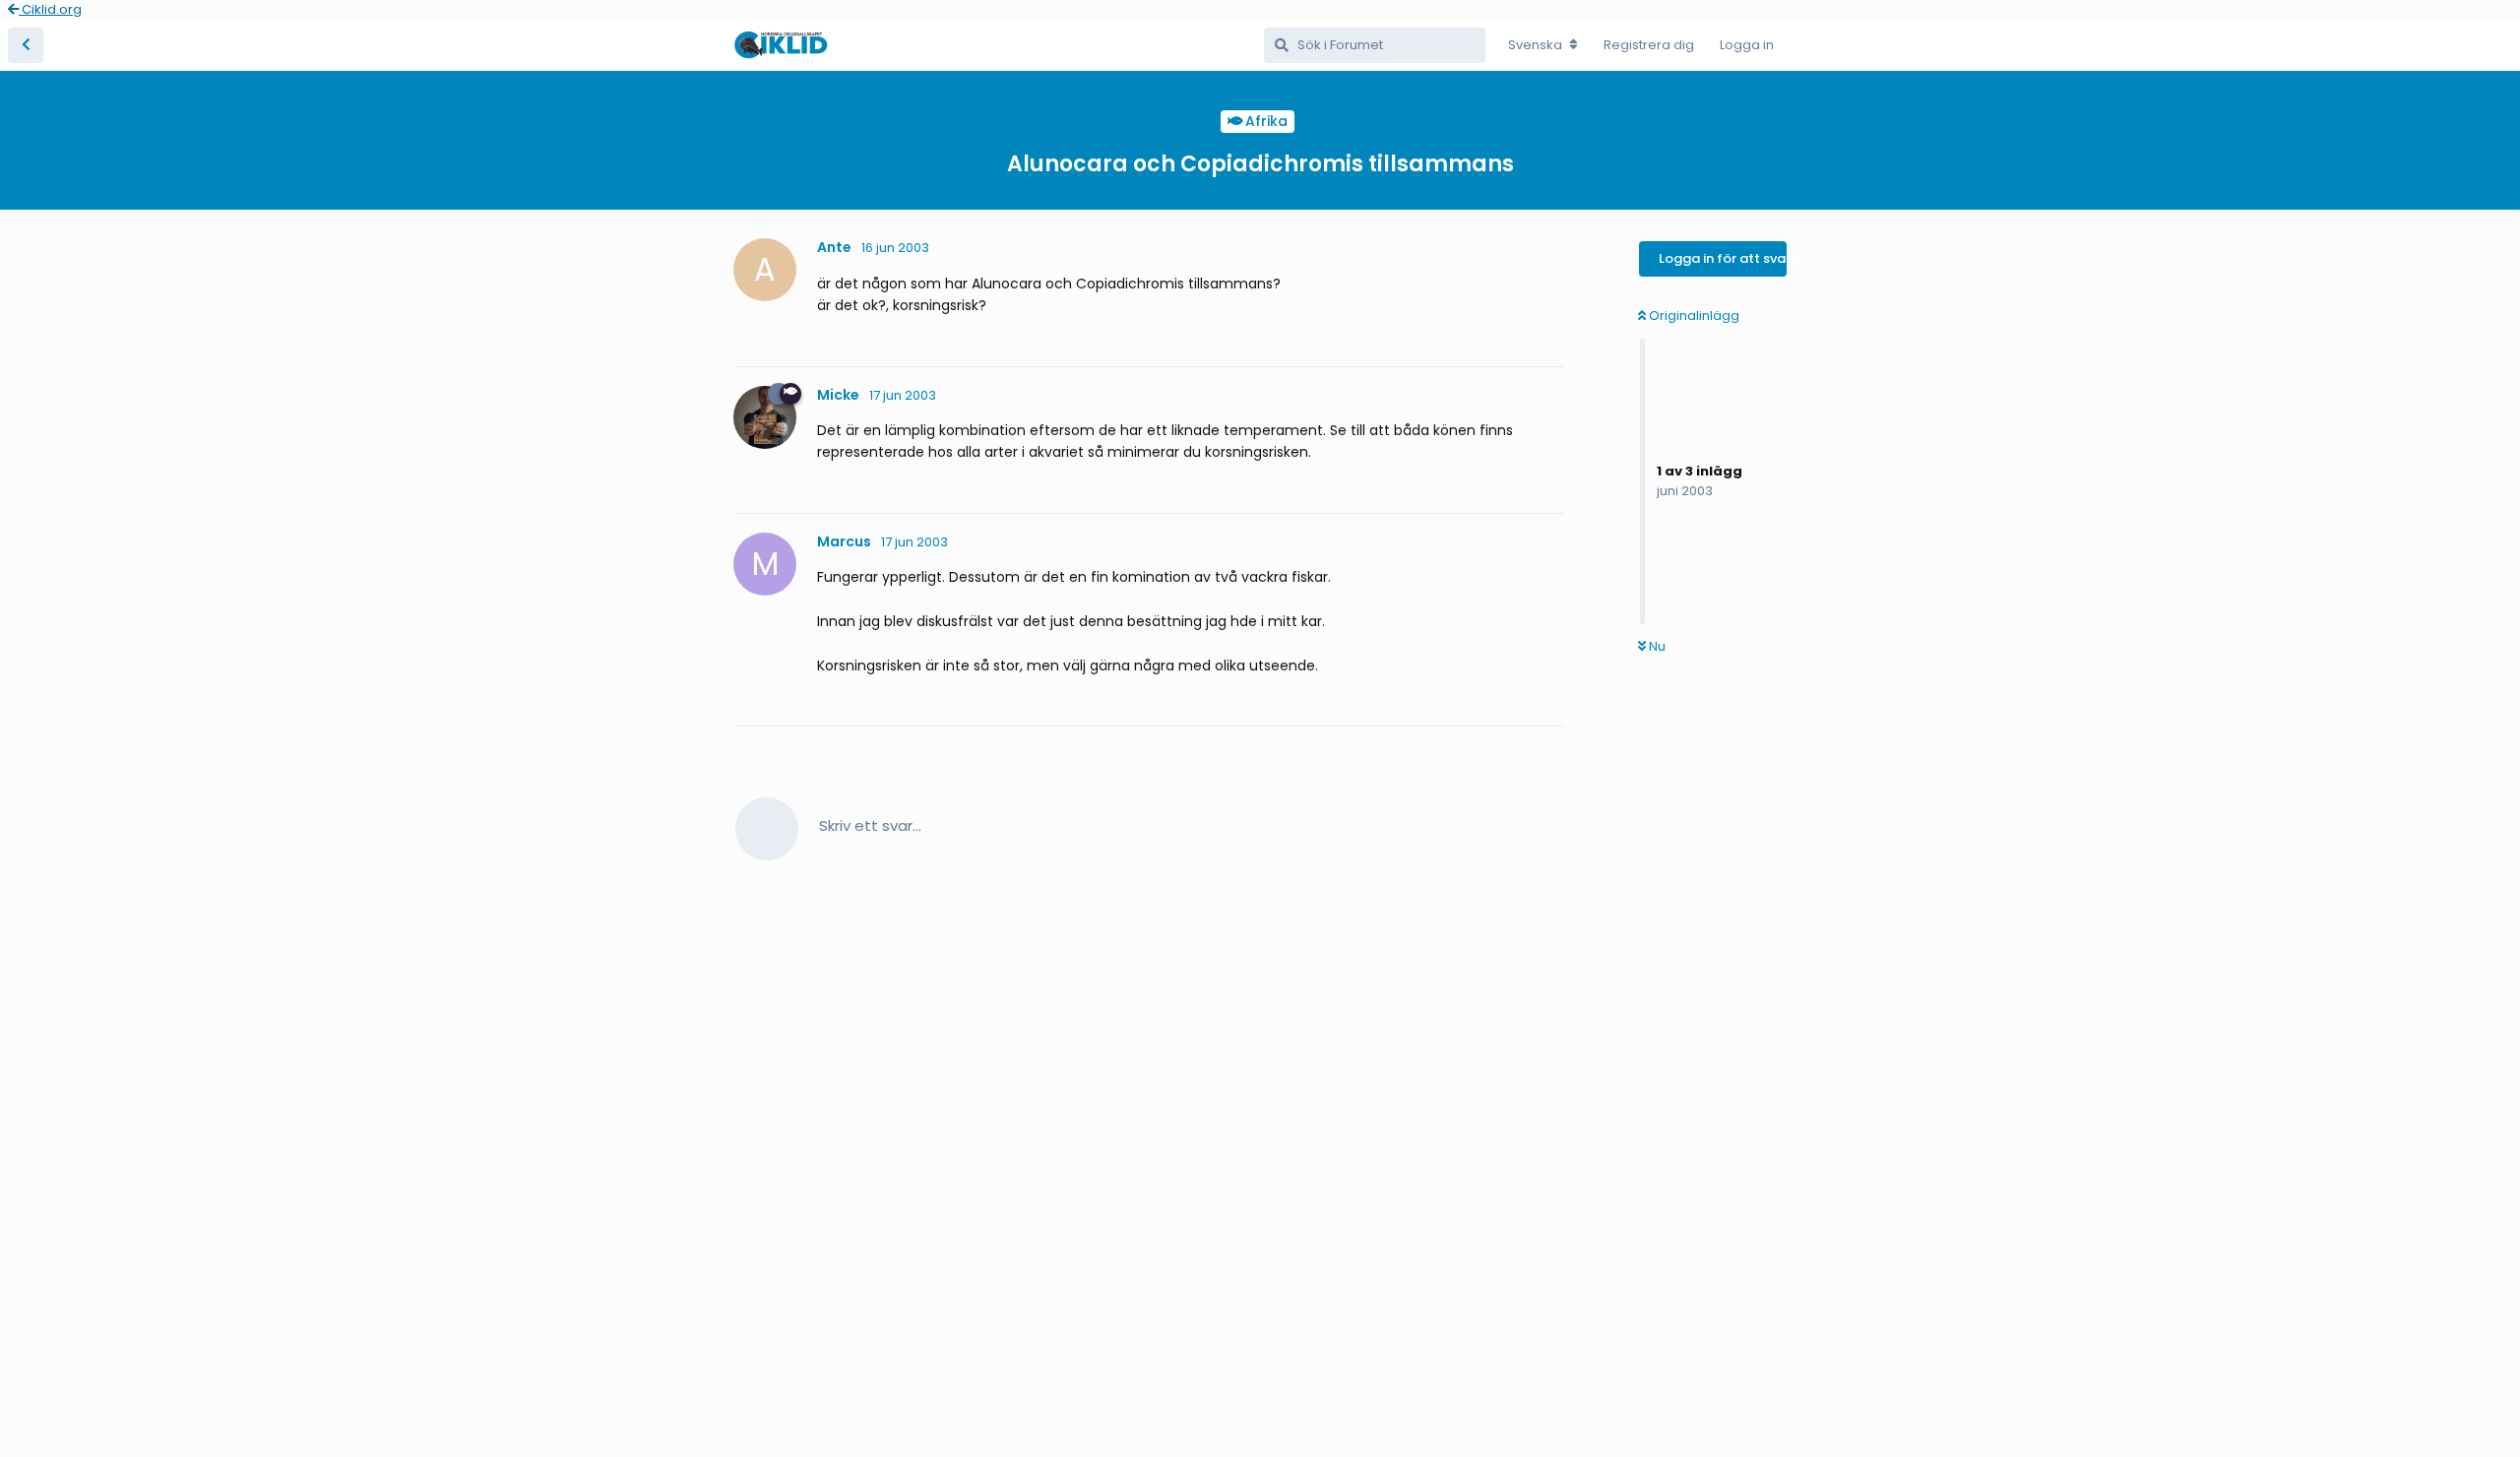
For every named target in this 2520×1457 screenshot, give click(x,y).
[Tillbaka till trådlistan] (26, 45)
